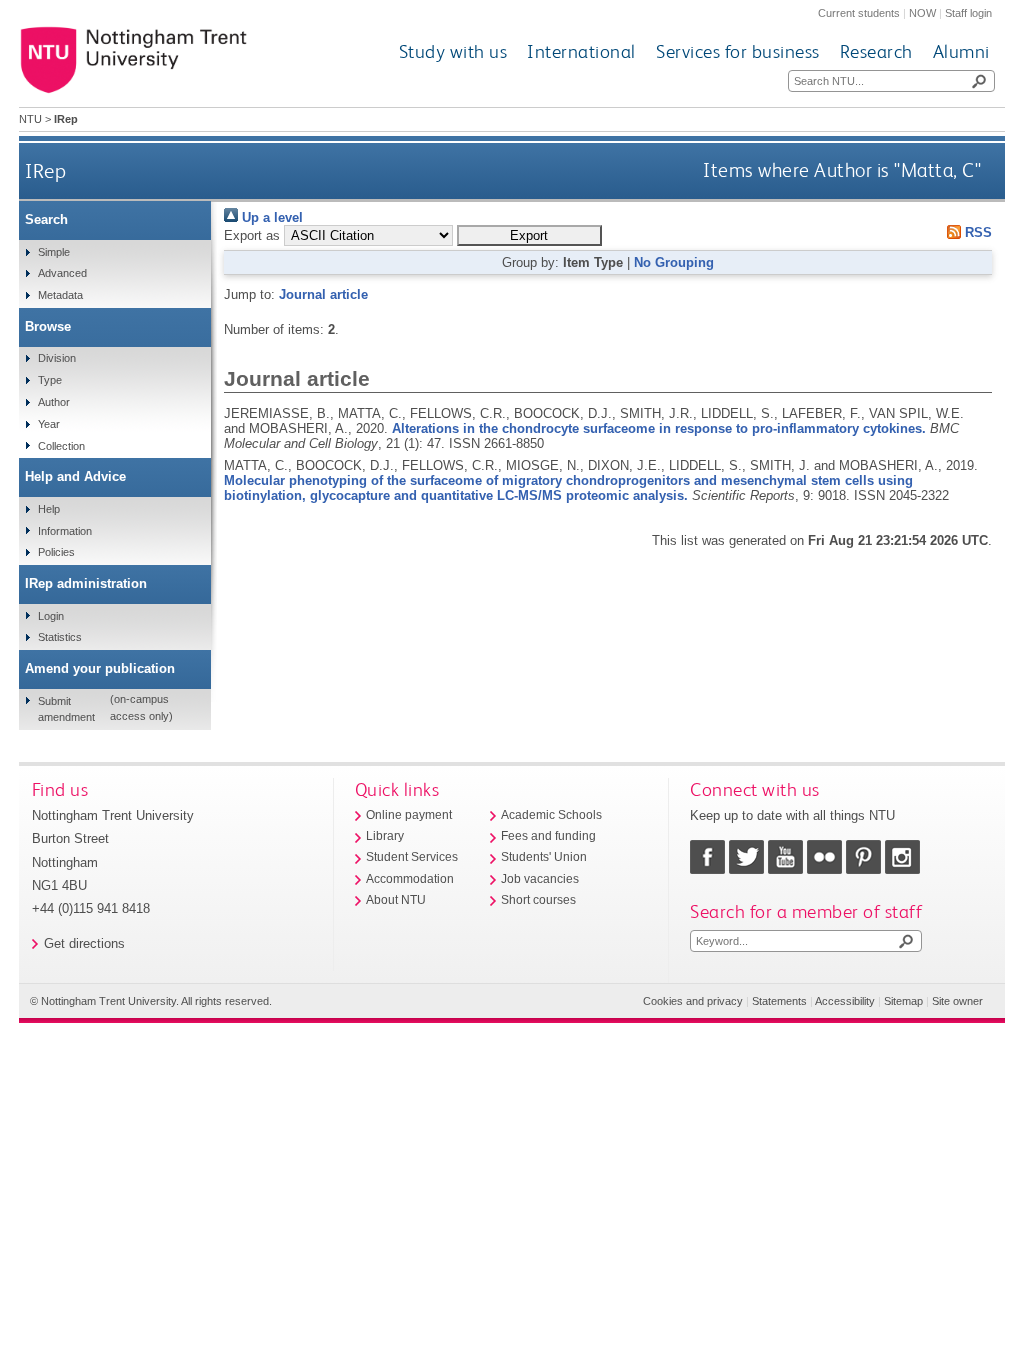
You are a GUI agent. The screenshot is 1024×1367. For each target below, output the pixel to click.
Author (54, 402)
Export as (252, 235)
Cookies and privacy (693, 1001)
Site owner (957, 1001)
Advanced (62, 273)
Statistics (60, 637)
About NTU (396, 900)
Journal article (323, 294)
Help (49, 509)
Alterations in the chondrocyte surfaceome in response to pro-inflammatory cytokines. (659, 428)
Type (50, 380)
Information (65, 531)
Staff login (968, 13)
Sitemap (903, 1001)
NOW (922, 13)
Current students (859, 13)
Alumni (961, 51)
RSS (976, 232)
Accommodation (410, 879)
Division (57, 358)
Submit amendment (66, 709)
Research (876, 51)
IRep (45, 170)
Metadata (60, 295)
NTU (30, 119)
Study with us (453, 51)
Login (51, 616)
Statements (779, 1001)
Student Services (412, 857)
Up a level (270, 217)
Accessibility (845, 1001)
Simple (54, 252)
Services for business (738, 51)
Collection (61, 446)
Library (385, 836)
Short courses (538, 900)
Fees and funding (548, 836)
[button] (529, 235)
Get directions (84, 943)
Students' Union (544, 857)
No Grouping (674, 262)
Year (49, 424)
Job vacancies (540, 879)
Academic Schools (551, 815)
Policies (56, 552)
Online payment (409, 815)
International (581, 51)
